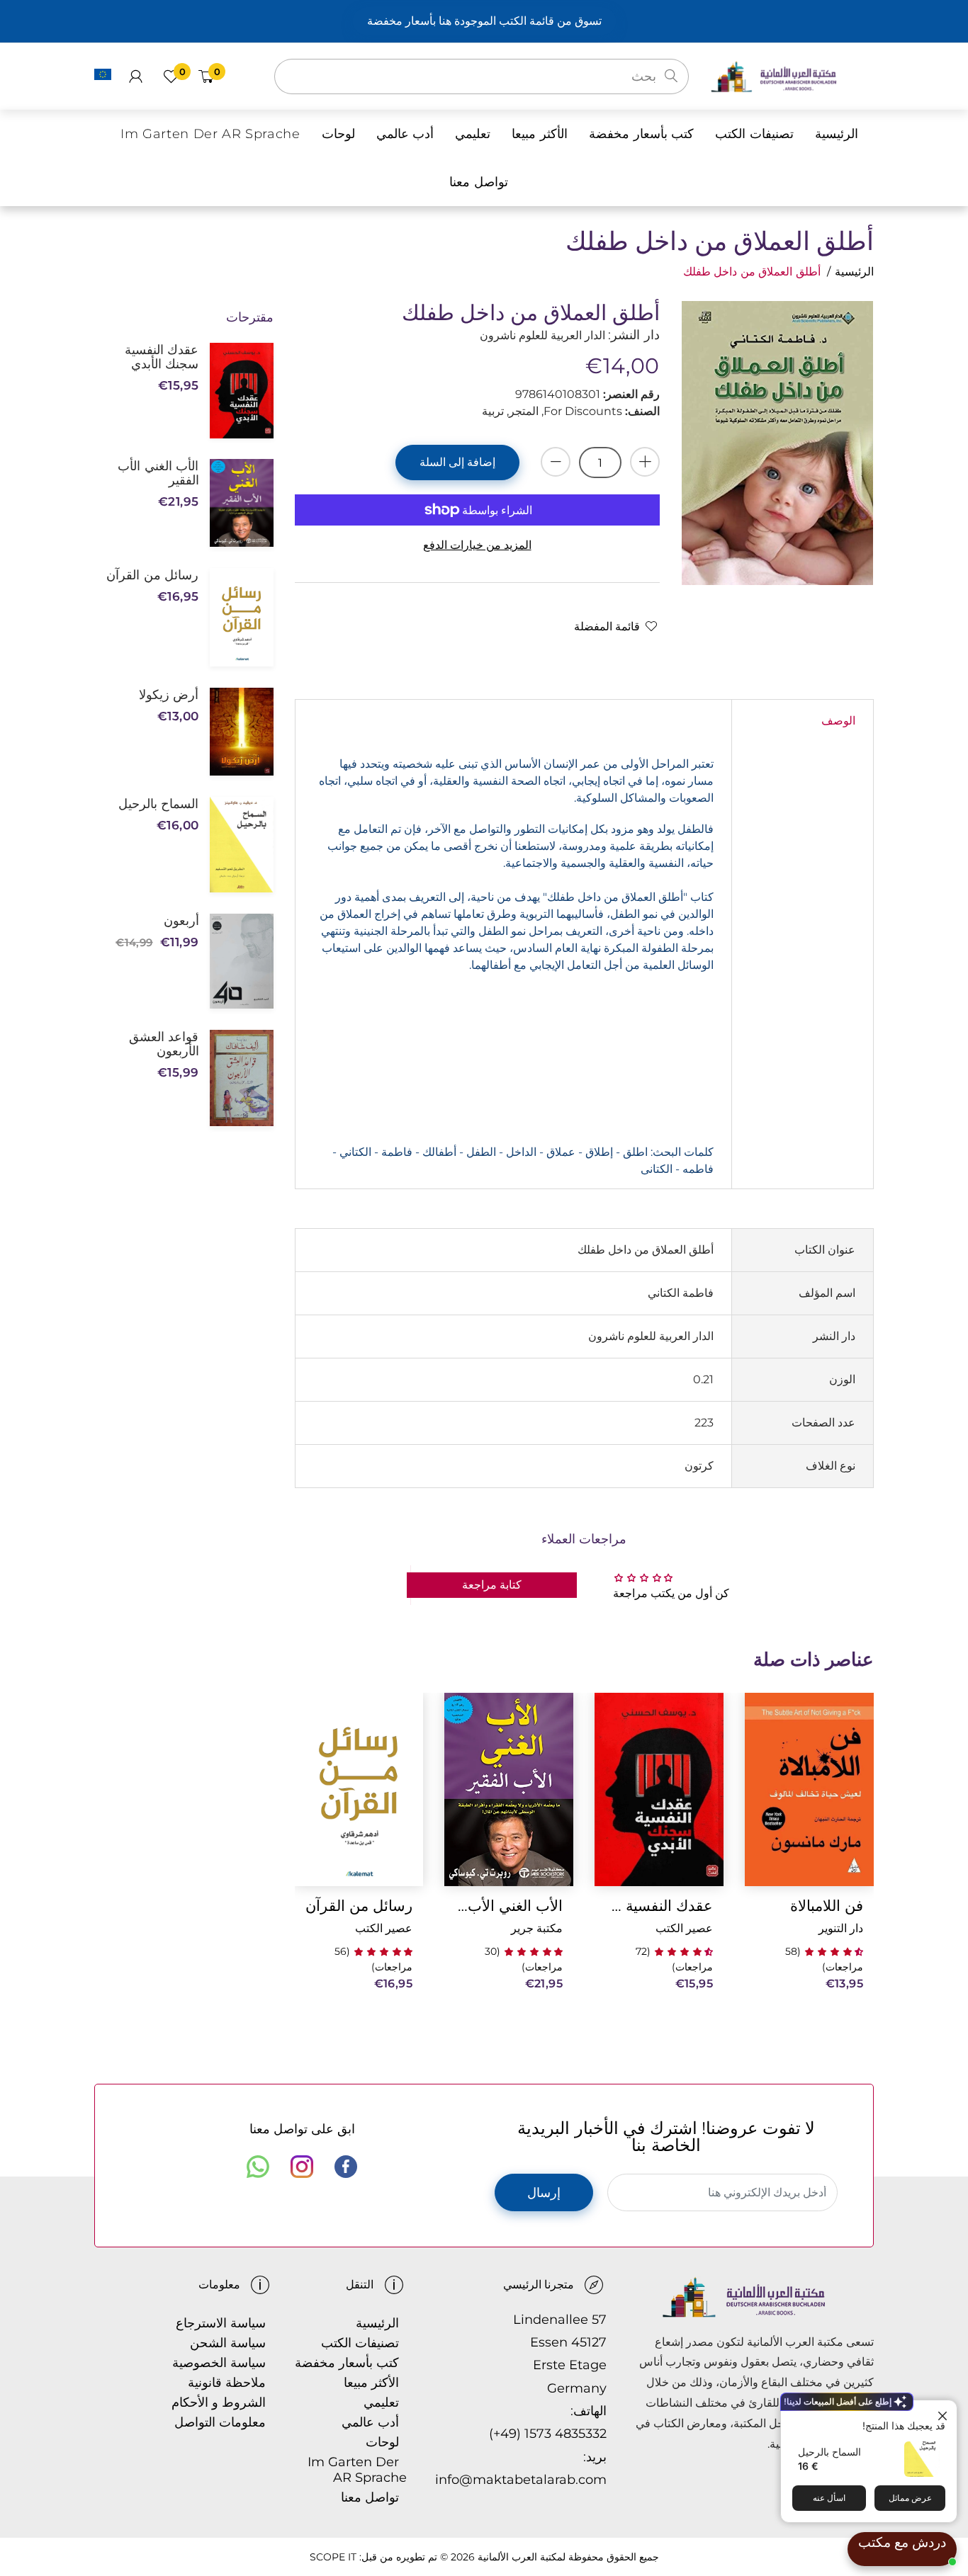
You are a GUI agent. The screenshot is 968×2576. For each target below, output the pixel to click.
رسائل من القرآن (359, 1906)
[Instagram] (302, 2167)
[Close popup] (944, 2413)
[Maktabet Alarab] (792, 75)
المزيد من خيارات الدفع (477, 545)
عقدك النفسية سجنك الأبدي (659, 1906)
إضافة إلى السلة (457, 462)
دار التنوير (841, 1928)
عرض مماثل (910, 2498)
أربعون (181, 921)
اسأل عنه (829, 2498)
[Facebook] (346, 2167)
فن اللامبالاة (827, 1906)
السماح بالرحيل (829, 2452)
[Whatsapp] (258, 2167)
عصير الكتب (684, 1928)
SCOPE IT (333, 2557)
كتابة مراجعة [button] (492, 1585)
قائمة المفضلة (607, 626)
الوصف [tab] (838, 721)
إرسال (544, 2193)
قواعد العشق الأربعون (164, 1044)
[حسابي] (136, 76)
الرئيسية (854, 272)
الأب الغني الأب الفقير (509, 1906)
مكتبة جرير (537, 1928)
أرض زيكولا (169, 695)
